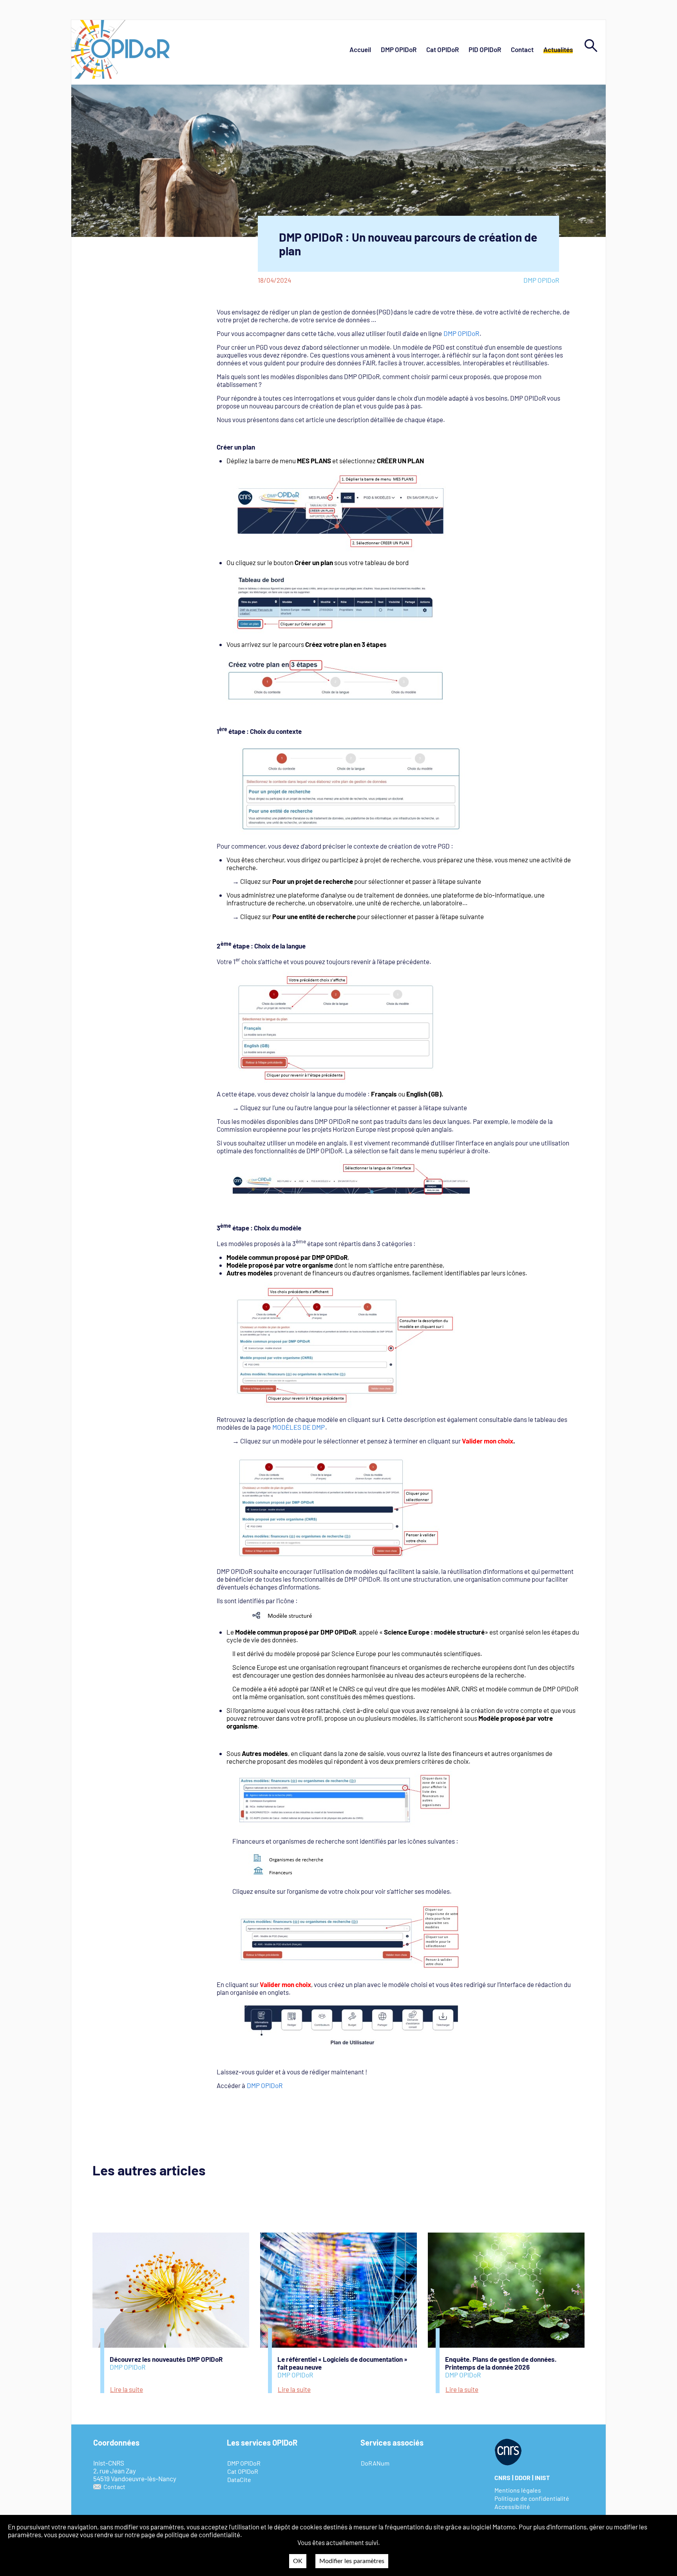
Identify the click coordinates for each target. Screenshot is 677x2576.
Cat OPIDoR (443, 49)
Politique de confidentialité (532, 2498)
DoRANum (375, 2463)
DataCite (239, 2479)
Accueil (360, 49)
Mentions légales (518, 2490)
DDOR (523, 2478)
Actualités (558, 49)
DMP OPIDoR (399, 49)
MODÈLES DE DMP (299, 1427)
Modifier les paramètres (352, 2561)
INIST (542, 2478)
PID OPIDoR (485, 49)
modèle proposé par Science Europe (325, 1653)
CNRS (502, 2478)
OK (298, 2561)
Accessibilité (512, 2506)
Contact (522, 49)
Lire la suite (127, 2389)
